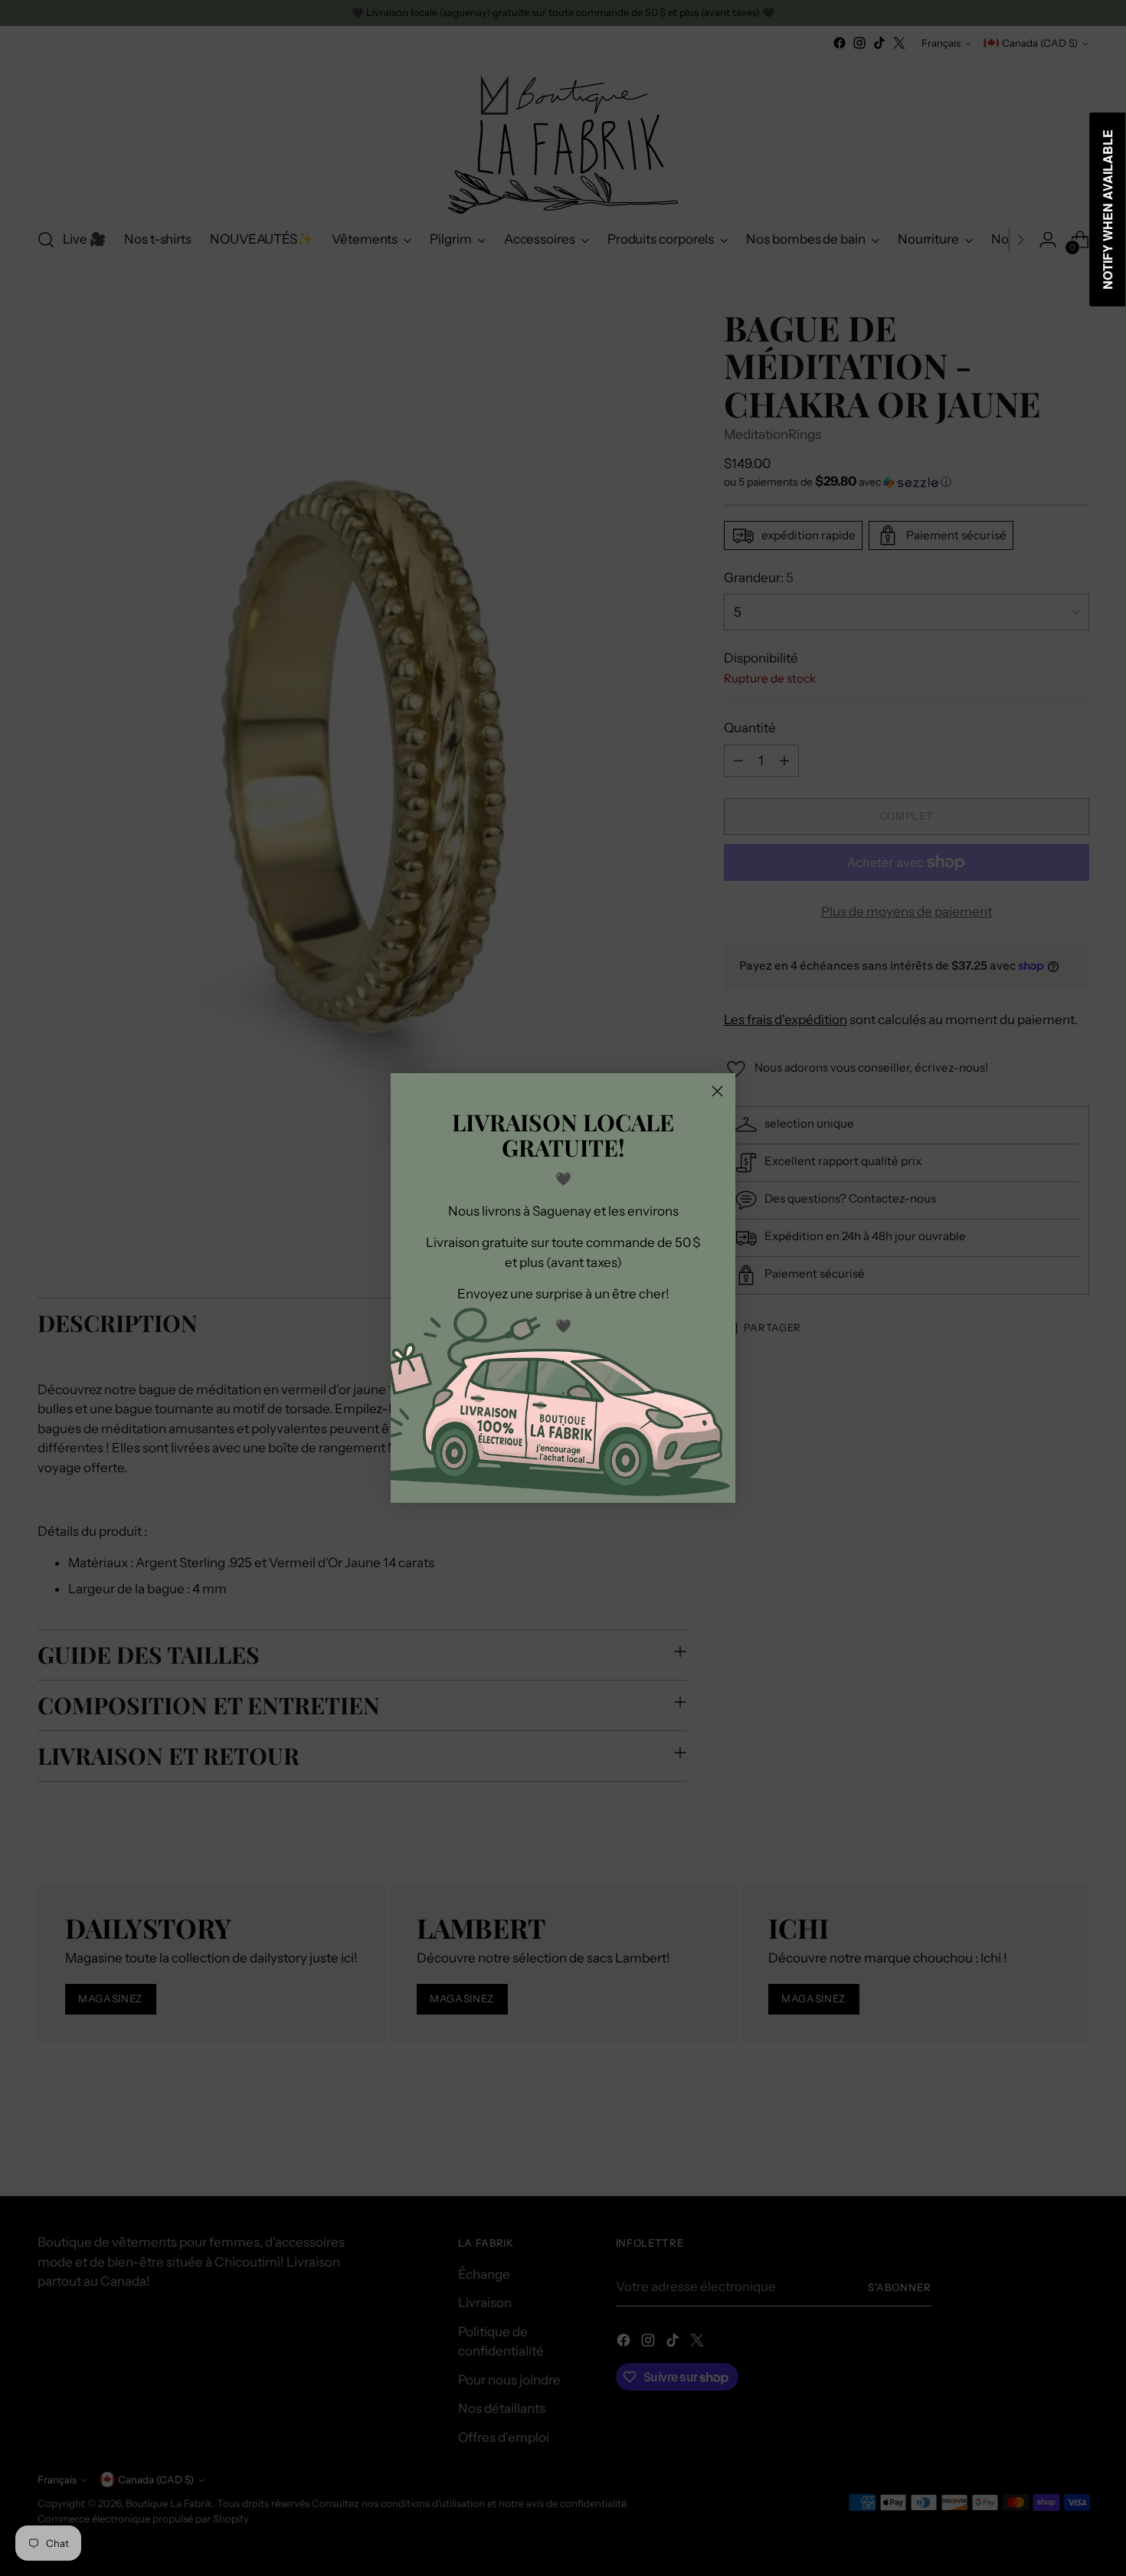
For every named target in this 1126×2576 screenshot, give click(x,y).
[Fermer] (717, 1091)
